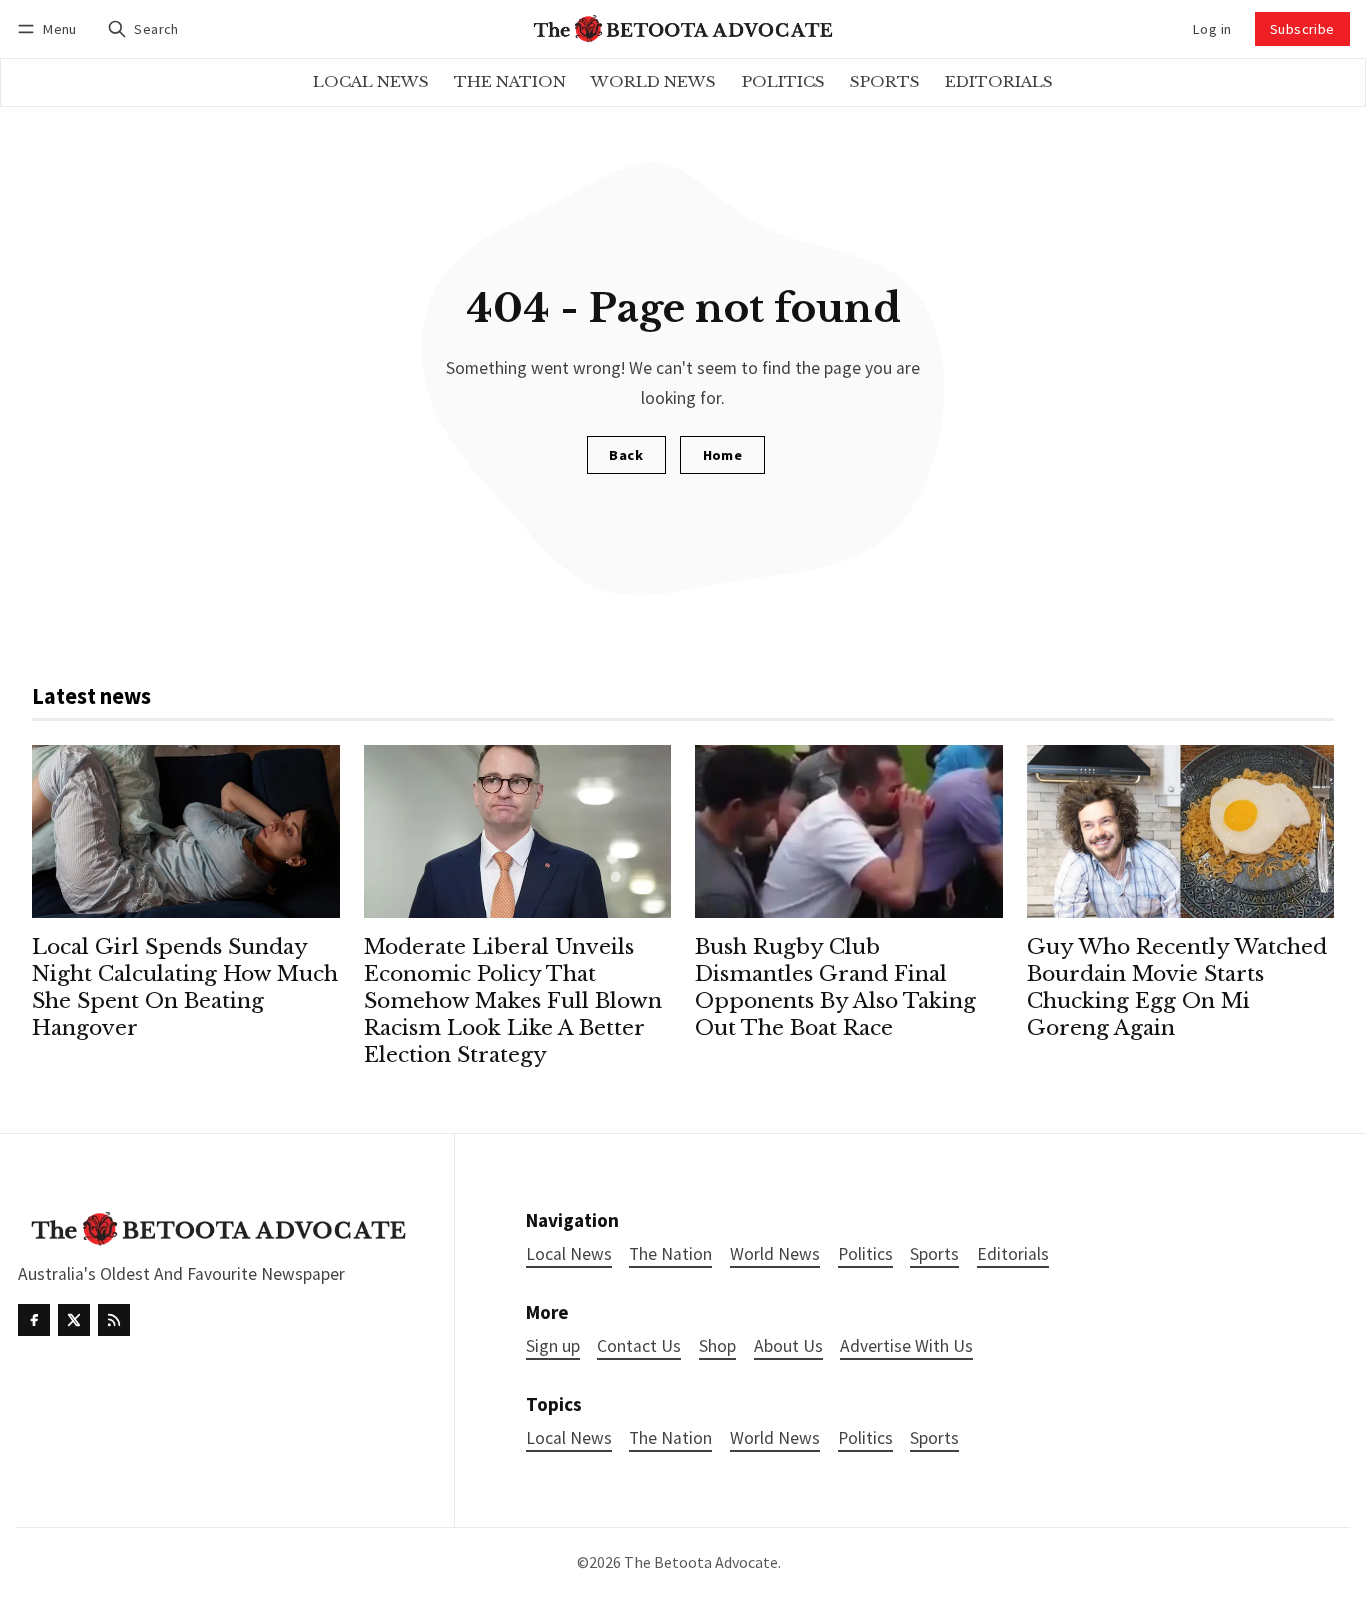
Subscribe (1302, 29)
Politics (865, 1438)
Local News (569, 1438)
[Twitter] (74, 1320)
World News (775, 1438)
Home (723, 455)
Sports (934, 1438)
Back (626, 455)
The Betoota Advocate (701, 1562)
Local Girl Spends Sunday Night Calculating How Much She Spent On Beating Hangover (185, 987)
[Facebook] (34, 1320)
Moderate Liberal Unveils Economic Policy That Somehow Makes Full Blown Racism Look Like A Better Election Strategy (513, 1001)
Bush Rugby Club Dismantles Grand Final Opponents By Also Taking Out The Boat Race (835, 987)
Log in (1212, 29)
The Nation (670, 1438)
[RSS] (114, 1320)
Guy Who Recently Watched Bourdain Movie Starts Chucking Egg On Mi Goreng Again (1177, 987)
